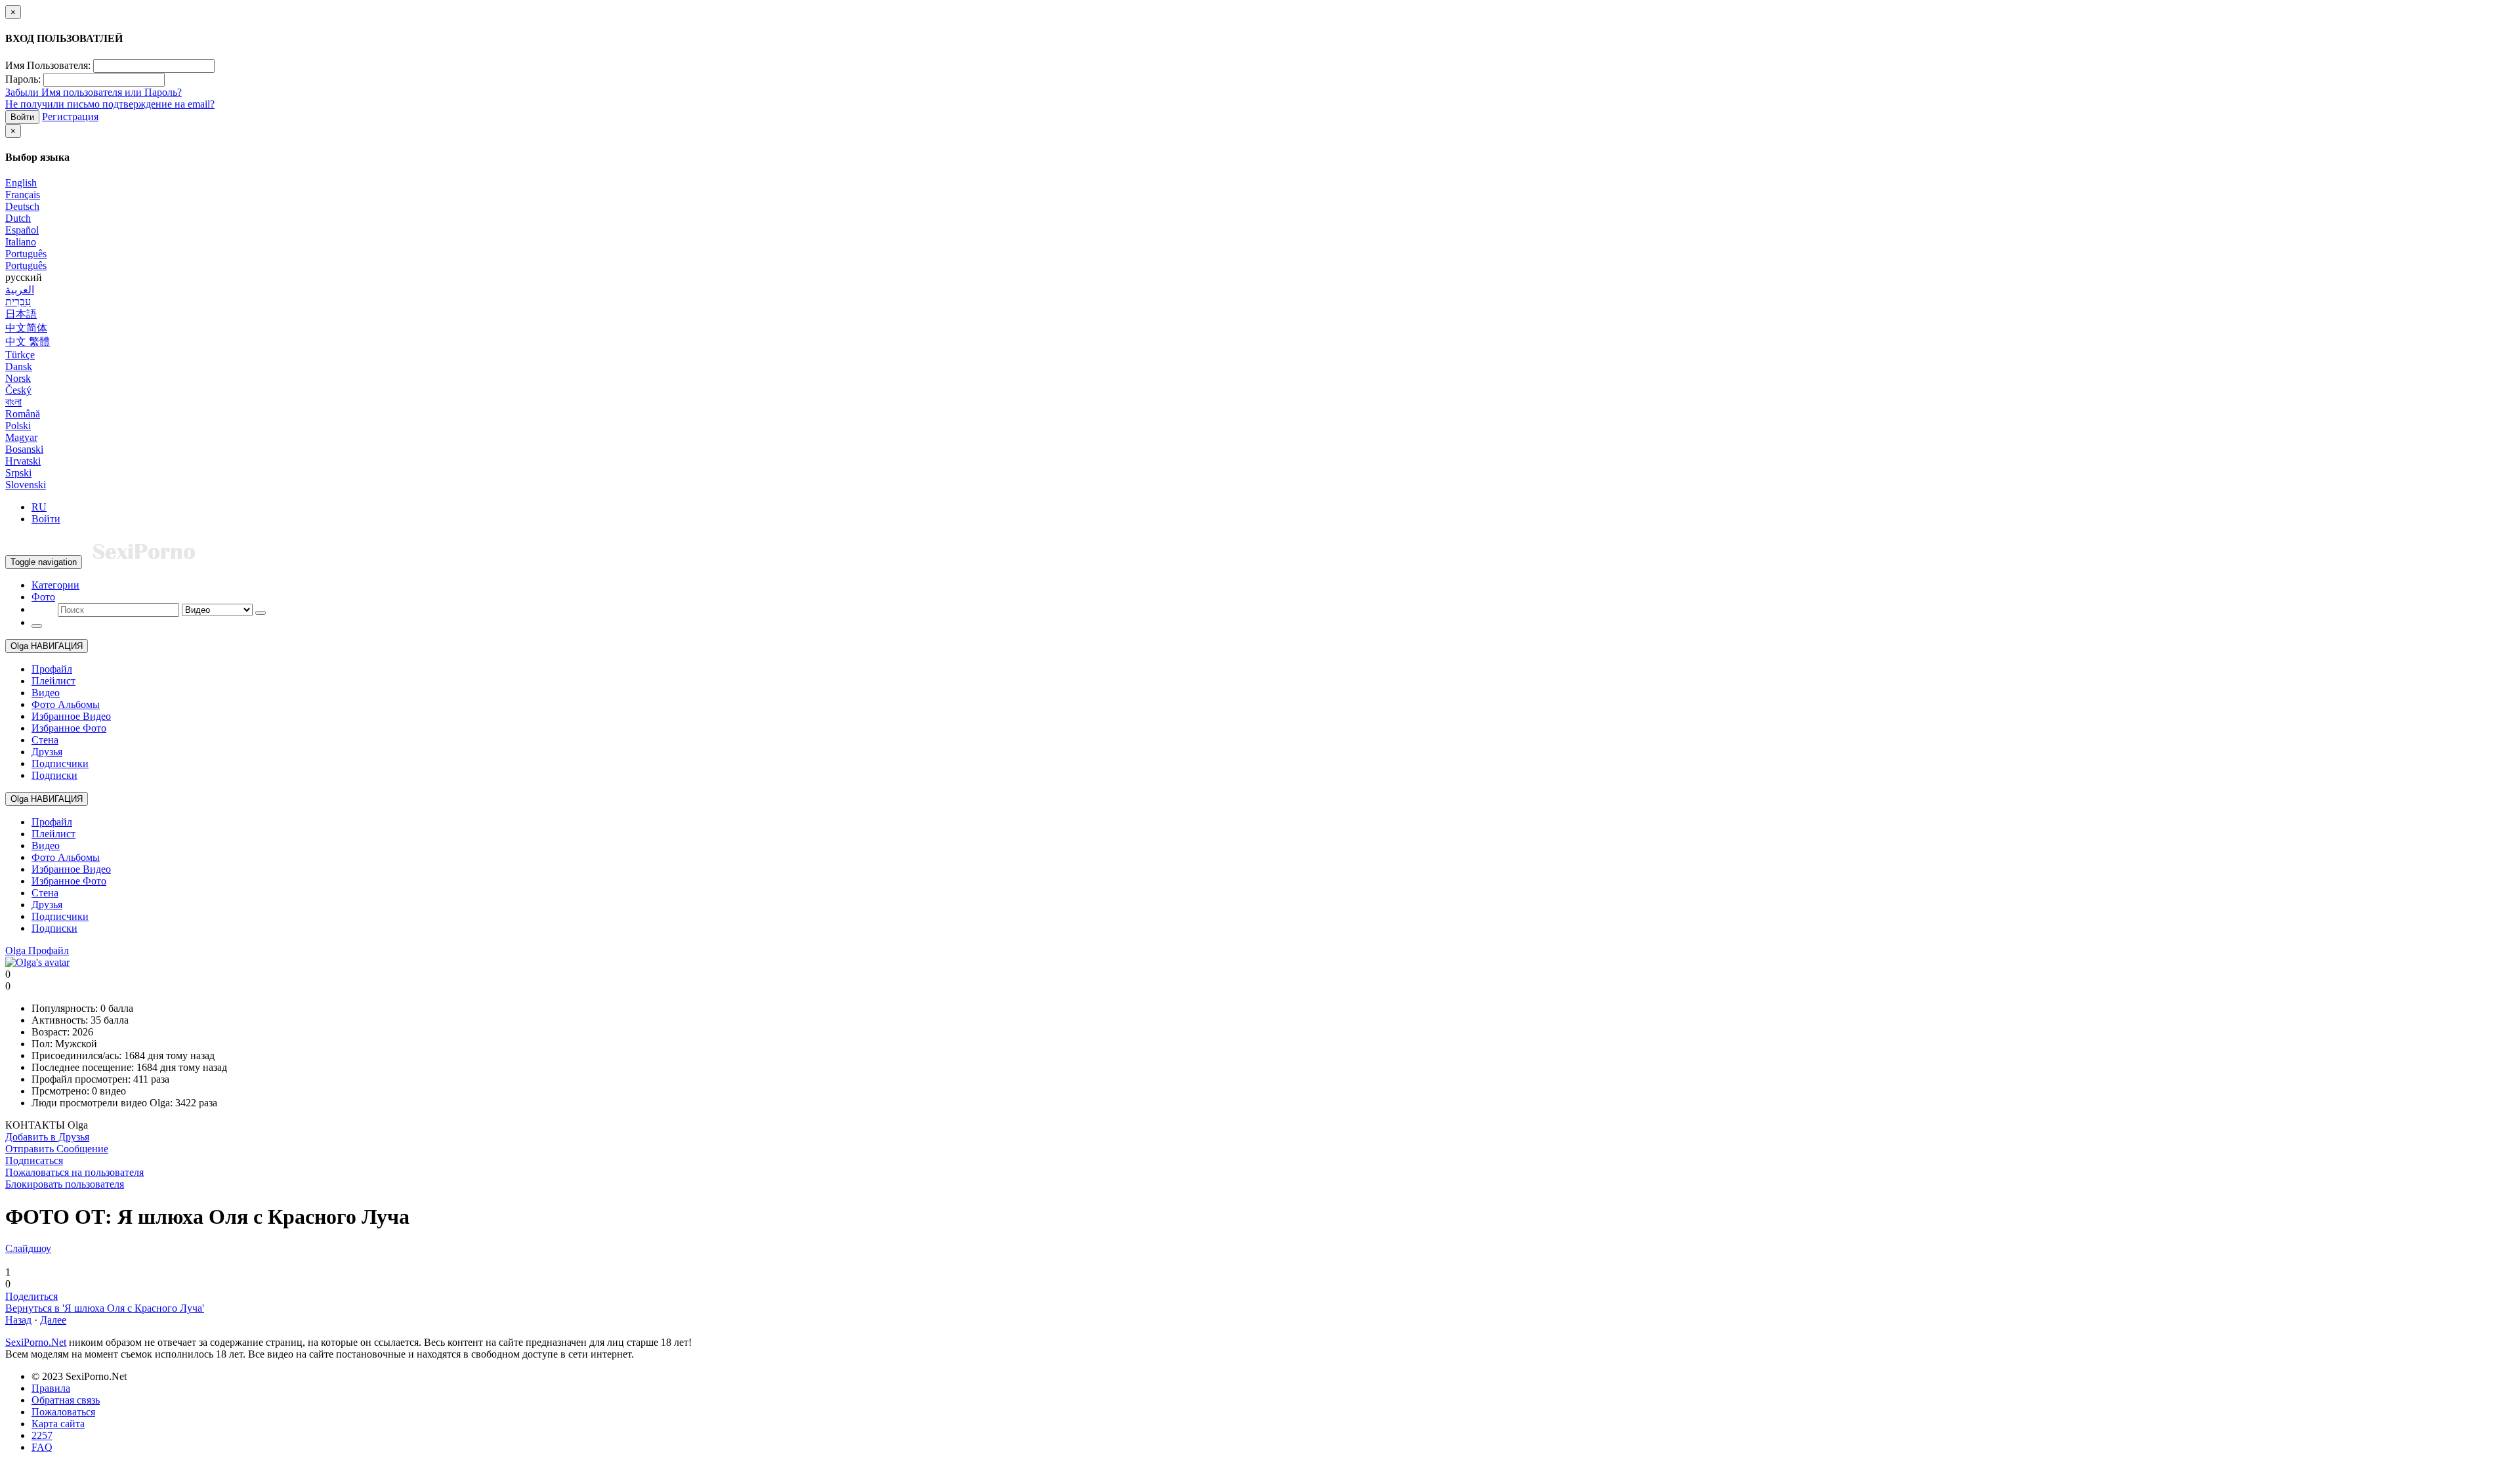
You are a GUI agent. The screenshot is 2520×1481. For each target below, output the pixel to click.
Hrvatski (23, 461)
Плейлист (53, 681)
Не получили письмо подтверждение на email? (110, 104)
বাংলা (13, 402)
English (21, 183)
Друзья (47, 752)
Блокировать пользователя (65, 1184)
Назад (18, 1320)
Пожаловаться (63, 1412)
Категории (55, 585)
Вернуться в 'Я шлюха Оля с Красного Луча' (105, 1308)
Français (23, 195)
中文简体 (26, 328)
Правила (51, 1388)
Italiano (21, 242)
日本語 (21, 314)
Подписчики (60, 763)
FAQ (42, 1447)
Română (23, 414)
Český (18, 390)
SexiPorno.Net (36, 1342)
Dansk (19, 366)
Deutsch (22, 206)
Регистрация (70, 116)
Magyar (21, 437)
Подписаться (34, 1160)
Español (22, 230)
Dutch (18, 218)
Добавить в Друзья (47, 1137)
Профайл (52, 669)
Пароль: (23, 79)
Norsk (18, 378)
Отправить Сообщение (57, 1149)
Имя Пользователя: (48, 65)
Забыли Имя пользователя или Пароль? (94, 92)
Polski (18, 426)
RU (39, 507)
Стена (45, 740)
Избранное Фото (69, 728)
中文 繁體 (28, 342)
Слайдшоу (28, 1248)
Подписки (54, 775)
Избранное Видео (71, 716)
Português (26, 254)
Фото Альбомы (66, 704)
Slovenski (26, 485)
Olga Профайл (37, 950)
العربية (20, 290)
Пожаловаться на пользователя (74, 1172)
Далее (53, 1320)
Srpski (18, 473)
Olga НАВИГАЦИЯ (47, 646)
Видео (46, 693)
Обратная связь (66, 1400)
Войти (22, 117)
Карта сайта (58, 1424)
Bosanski (24, 449)
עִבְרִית (18, 302)
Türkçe (20, 355)
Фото (43, 597)
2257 (42, 1435)
